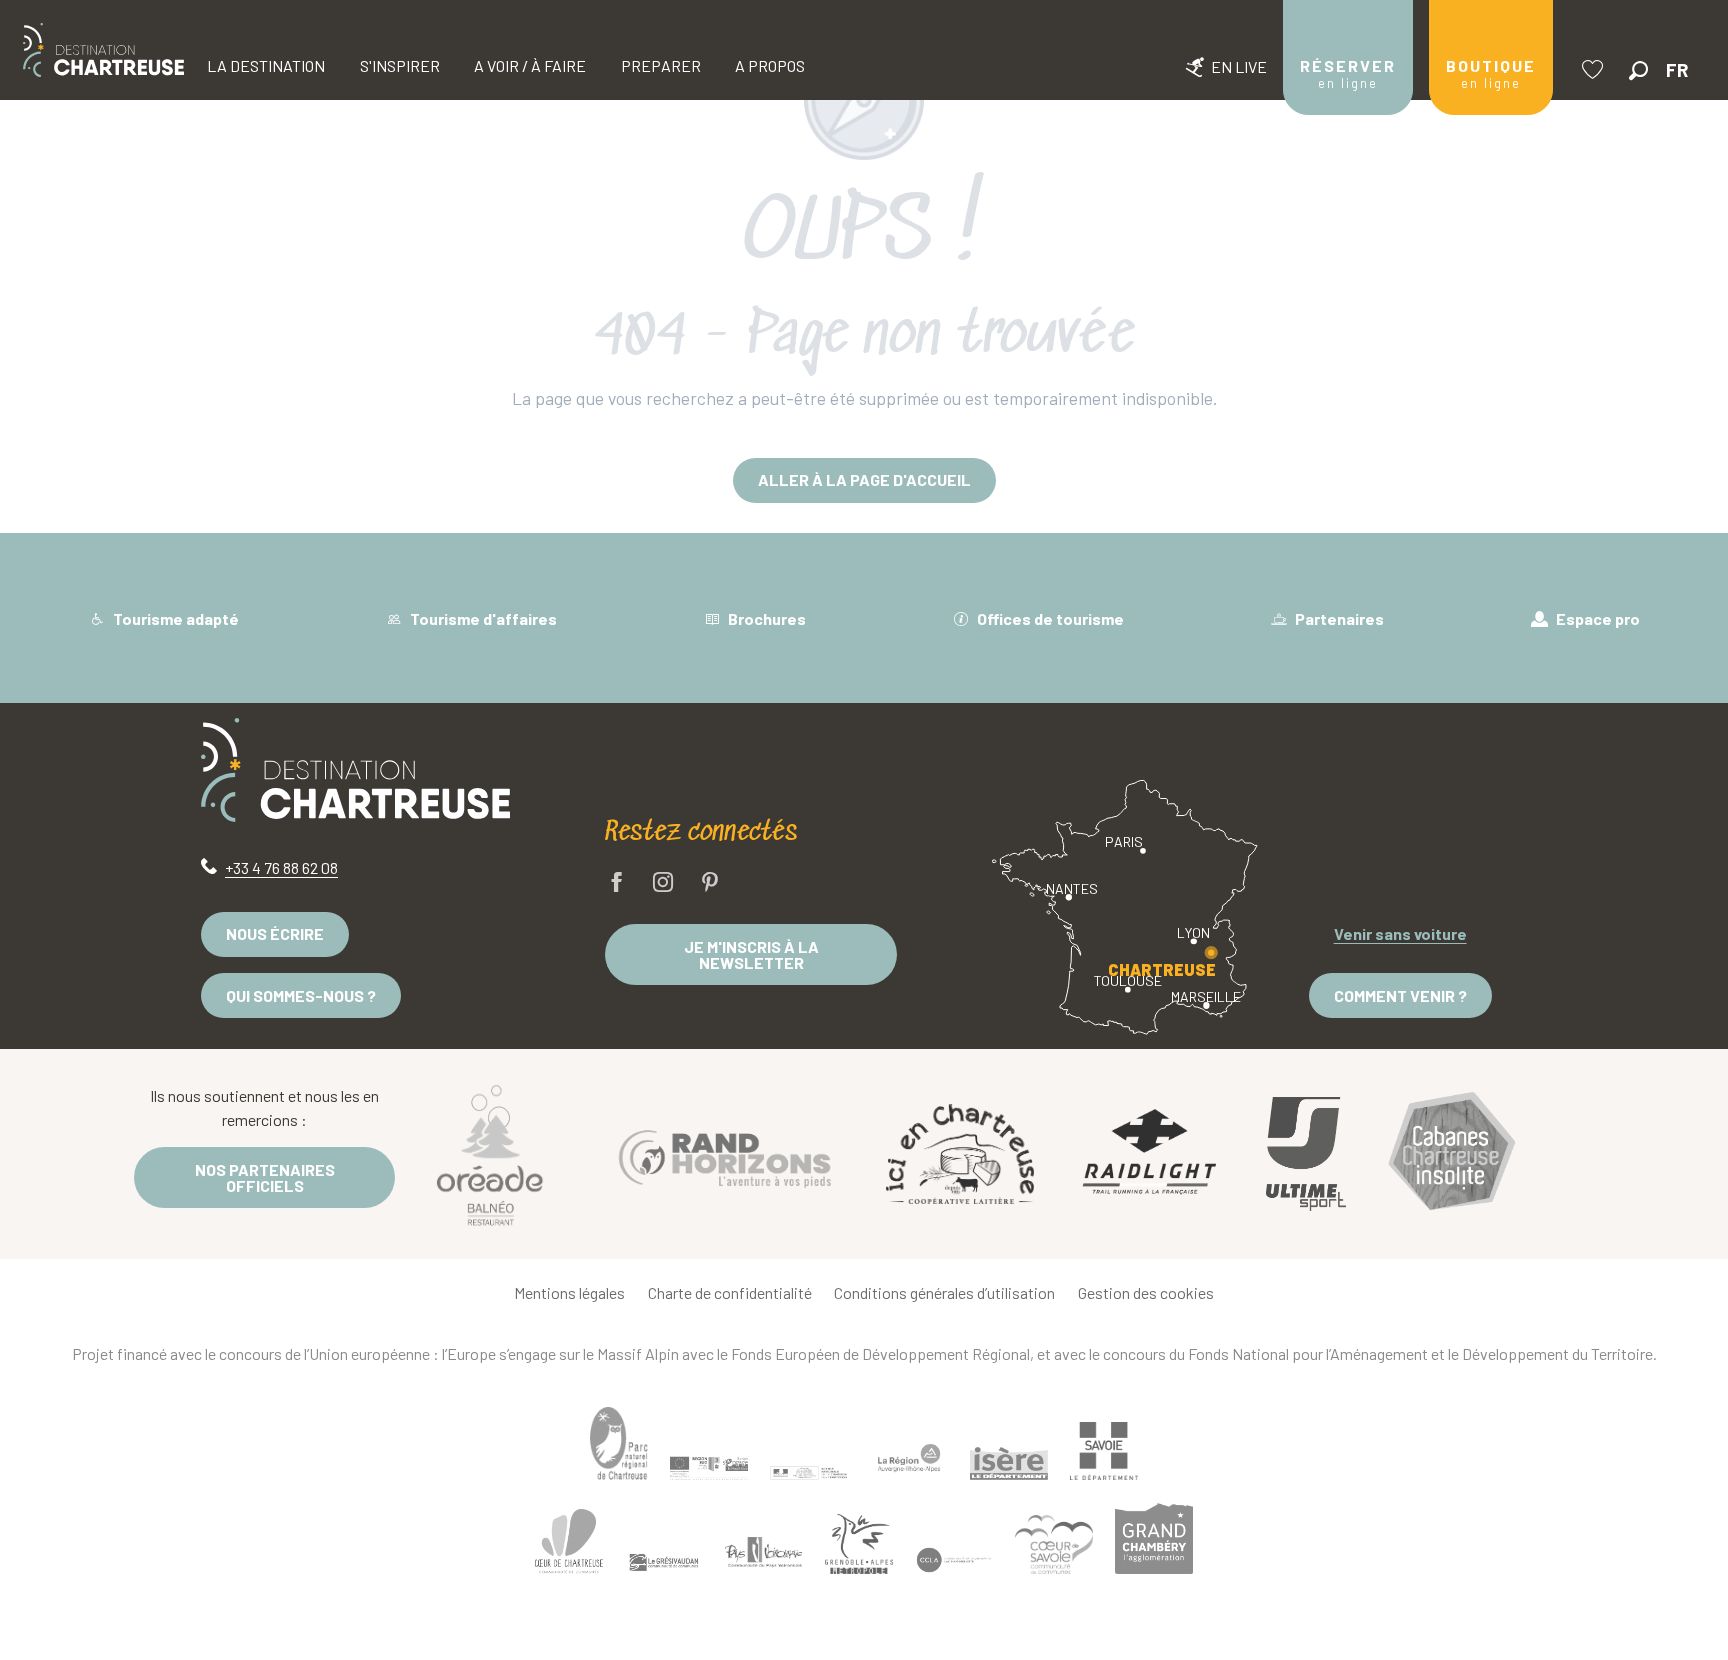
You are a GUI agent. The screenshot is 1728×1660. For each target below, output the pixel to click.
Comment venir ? (1400, 995)
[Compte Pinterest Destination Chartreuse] (710, 883)
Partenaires (1338, 618)
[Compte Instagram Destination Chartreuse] (663, 883)
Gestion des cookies (1146, 1292)
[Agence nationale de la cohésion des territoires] (809, 1472)
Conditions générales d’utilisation (944, 1292)
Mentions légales (569, 1292)
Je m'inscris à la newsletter (751, 954)
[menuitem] (103, 50)
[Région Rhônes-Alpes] (909, 1458)
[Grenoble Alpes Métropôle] (859, 1543)
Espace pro (1596, 618)
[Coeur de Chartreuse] (569, 1541)
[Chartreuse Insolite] (1452, 1154)
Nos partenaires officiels (265, 1177)
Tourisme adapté (174, 618)
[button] (1638, 70)
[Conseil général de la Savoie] (1104, 1451)
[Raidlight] (1150, 1154)
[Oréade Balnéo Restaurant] (490, 1154)
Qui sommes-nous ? (301, 995)
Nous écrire (275, 933)
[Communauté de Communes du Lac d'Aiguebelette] (954, 1560)
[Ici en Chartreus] (960, 1154)
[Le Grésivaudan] (664, 1563)
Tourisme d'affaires (482, 618)
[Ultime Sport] (1306, 1154)
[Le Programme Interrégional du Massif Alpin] (709, 1468)
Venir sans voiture (1400, 933)
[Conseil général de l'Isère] (1009, 1463)
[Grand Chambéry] (1154, 1538)
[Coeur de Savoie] (1054, 1544)
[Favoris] (1595, 69)
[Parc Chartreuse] (619, 1443)
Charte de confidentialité (730, 1292)
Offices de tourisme (1049, 618)
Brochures (765, 618)
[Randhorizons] (725, 1153)
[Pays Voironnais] (764, 1555)
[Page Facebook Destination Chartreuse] (617, 883)
